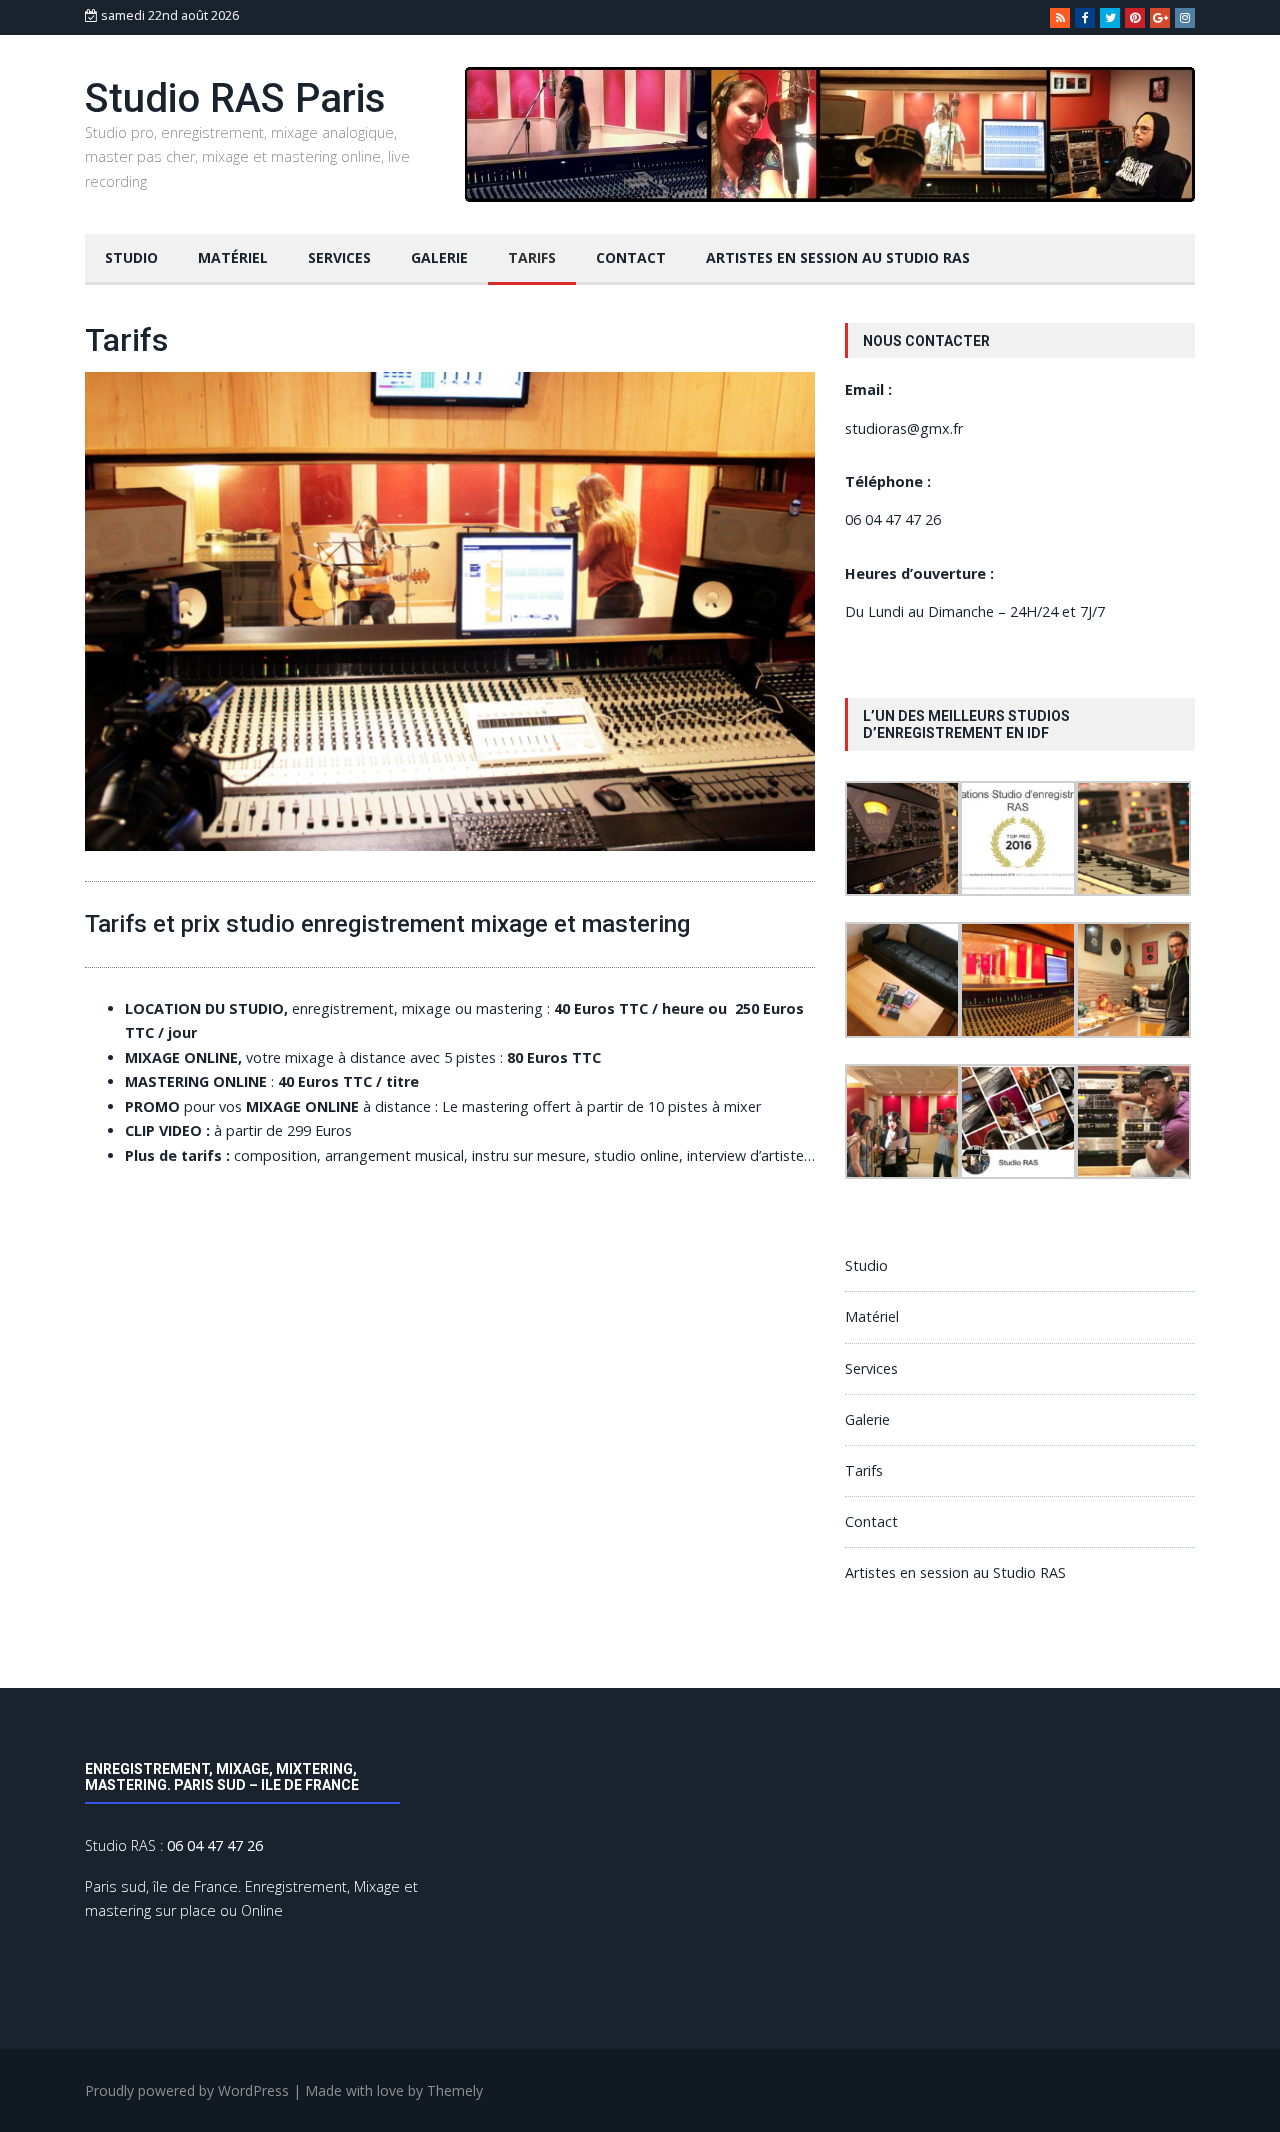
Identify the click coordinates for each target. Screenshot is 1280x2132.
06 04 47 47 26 (893, 519)
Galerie (439, 257)
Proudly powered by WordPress (187, 2090)
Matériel (233, 257)
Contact (631, 257)
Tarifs (532, 257)
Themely (455, 2090)
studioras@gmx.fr (904, 428)
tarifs (201, 1155)
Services (339, 257)
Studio (131, 257)
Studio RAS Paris (235, 98)
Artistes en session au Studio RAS (838, 257)
